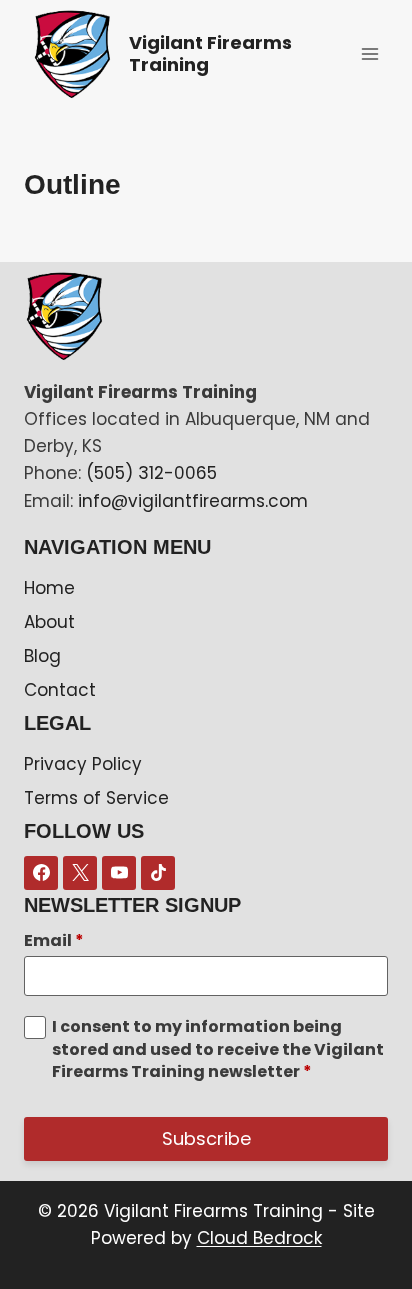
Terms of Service (96, 798)
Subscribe (206, 1138)
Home (49, 588)
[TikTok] (158, 873)
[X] (80, 873)
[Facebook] (41, 873)
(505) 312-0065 (151, 473)
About (49, 622)
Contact (60, 690)
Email (54, 941)
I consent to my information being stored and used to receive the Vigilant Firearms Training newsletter (218, 1049)
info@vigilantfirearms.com (193, 501)
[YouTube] (119, 873)
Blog (42, 656)
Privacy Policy (83, 764)
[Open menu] (369, 53)
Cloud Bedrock (259, 1238)
